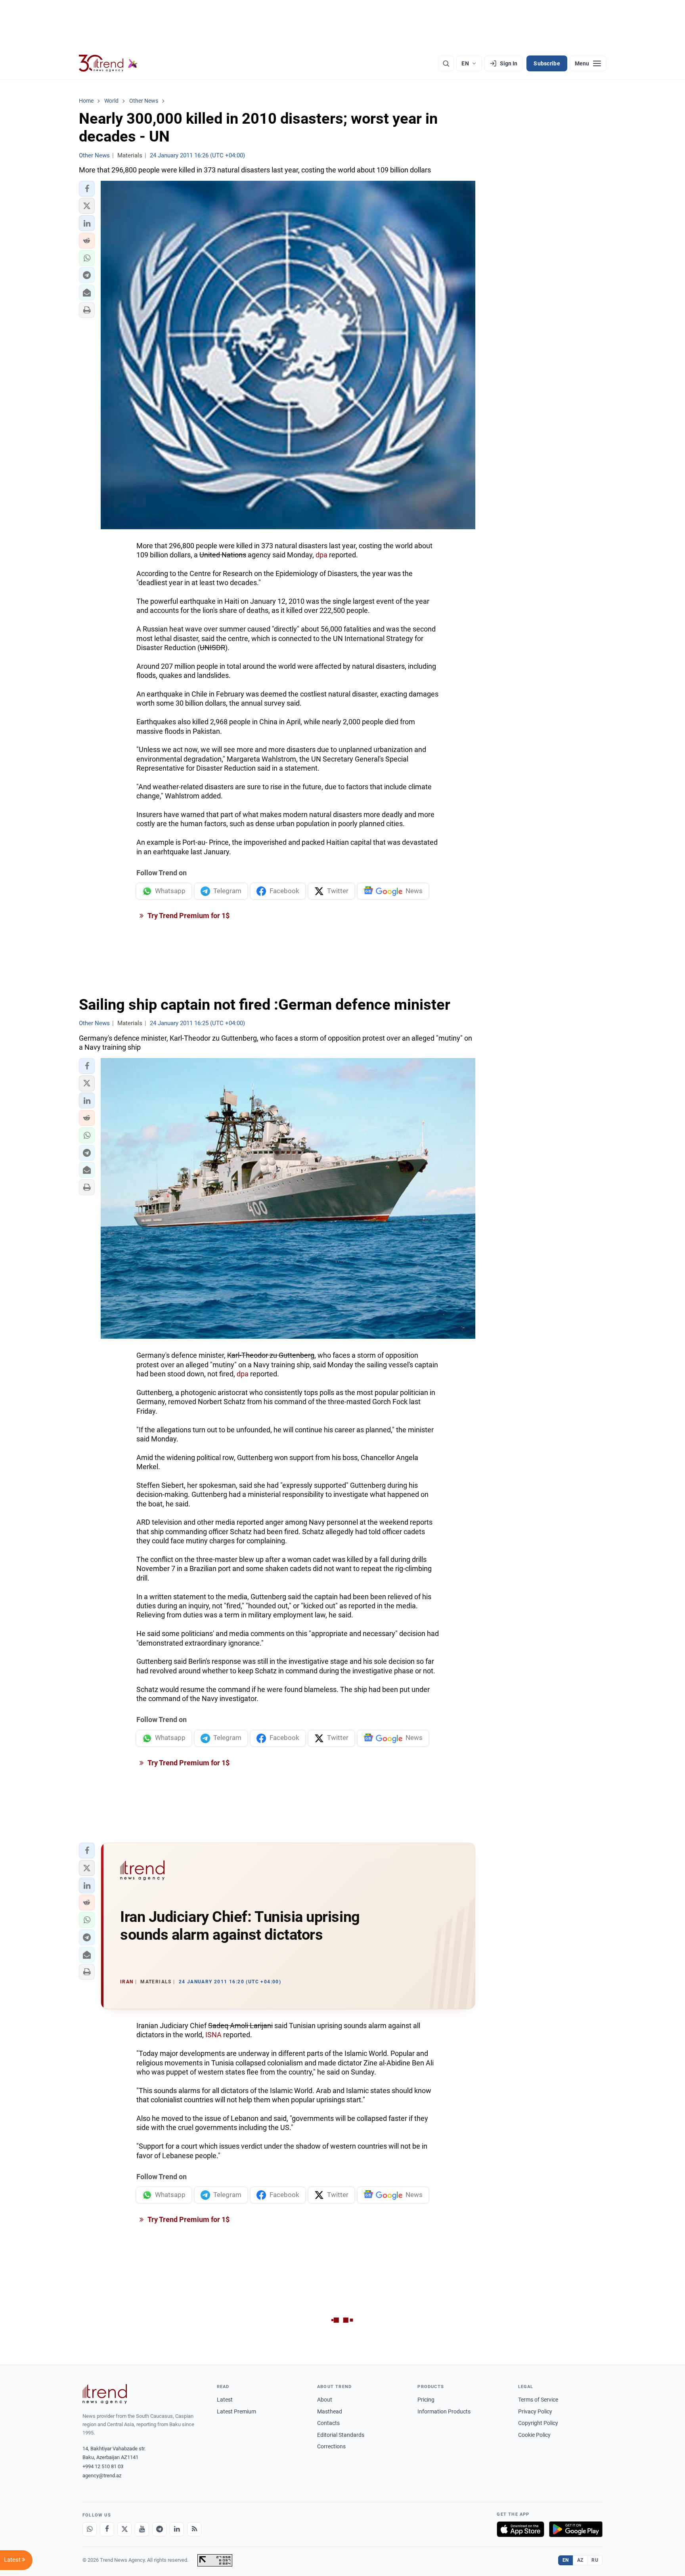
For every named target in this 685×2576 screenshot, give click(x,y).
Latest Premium (236, 2411)
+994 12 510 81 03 (103, 2466)
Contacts (328, 2423)
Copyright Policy (538, 2423)
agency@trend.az (102, 2476)
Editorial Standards (341, 2435)
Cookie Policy (534, 2435)
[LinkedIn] (177, 2529)
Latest (225, 2400)
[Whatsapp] (90, 2529)
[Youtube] (142, 2529)
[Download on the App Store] (520, 2529)
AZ (580, 2560)
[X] (124, 2529)
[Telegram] (159, 2529)
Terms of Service (538, 2400)
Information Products (444, 2411)
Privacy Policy (535, 2411)
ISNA (213, 2035)
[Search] (446, 63)
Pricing (426, 2400)
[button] (87, 189)
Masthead (330, 2411)
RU (595, 2560)
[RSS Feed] (194, 2529)
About (325, 2400)
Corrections (331, 2446)
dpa (321, 555)
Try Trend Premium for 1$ (188, 916)
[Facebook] (107, 2529)
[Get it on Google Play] (576, 2529)
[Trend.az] (108, 63)
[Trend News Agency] (105, 2394)
